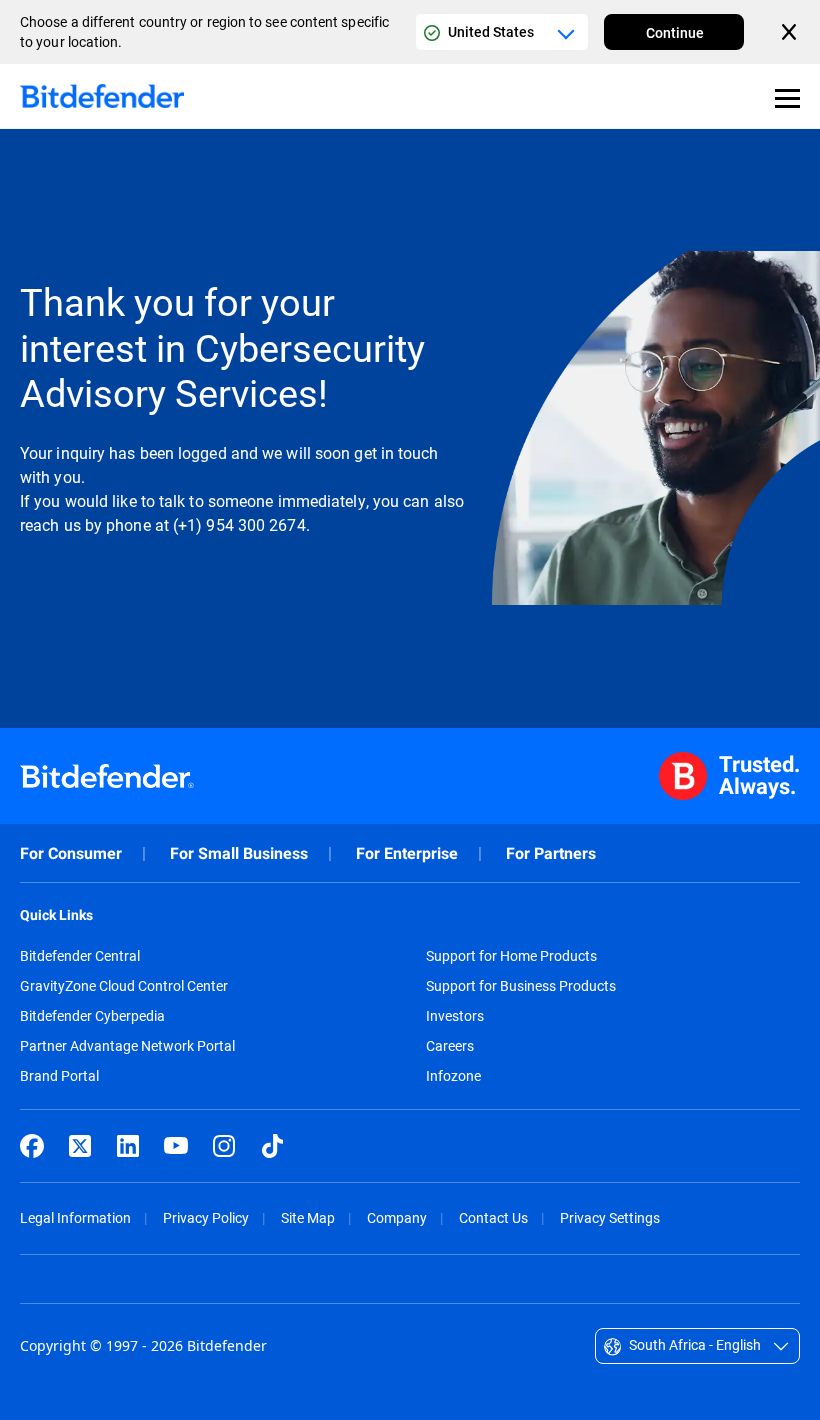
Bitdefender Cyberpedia (92, 1016)
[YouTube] (176, 1146)
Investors (455, 1016)
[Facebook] (32, 1146)
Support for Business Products (521, 986)
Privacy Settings (610, 1217)
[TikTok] (272, 1146)
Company (397, 1217)
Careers (450, 1046)
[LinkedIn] (128, 1146)
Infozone (453, 1076)
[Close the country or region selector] (791, 32)
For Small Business (239, 853)
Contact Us (493, 1217)
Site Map (308, 1217)
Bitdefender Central (80, 956)
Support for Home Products (511, 956)
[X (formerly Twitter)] (80, 1146)
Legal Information (75, 1217)
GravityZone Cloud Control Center (124, 986)
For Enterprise (407, 853)
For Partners (551, 853)
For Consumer (71, 853)
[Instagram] (224, 1146)
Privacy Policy (206, 1217)
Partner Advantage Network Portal (127, 1046)
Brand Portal (59, 1076)
